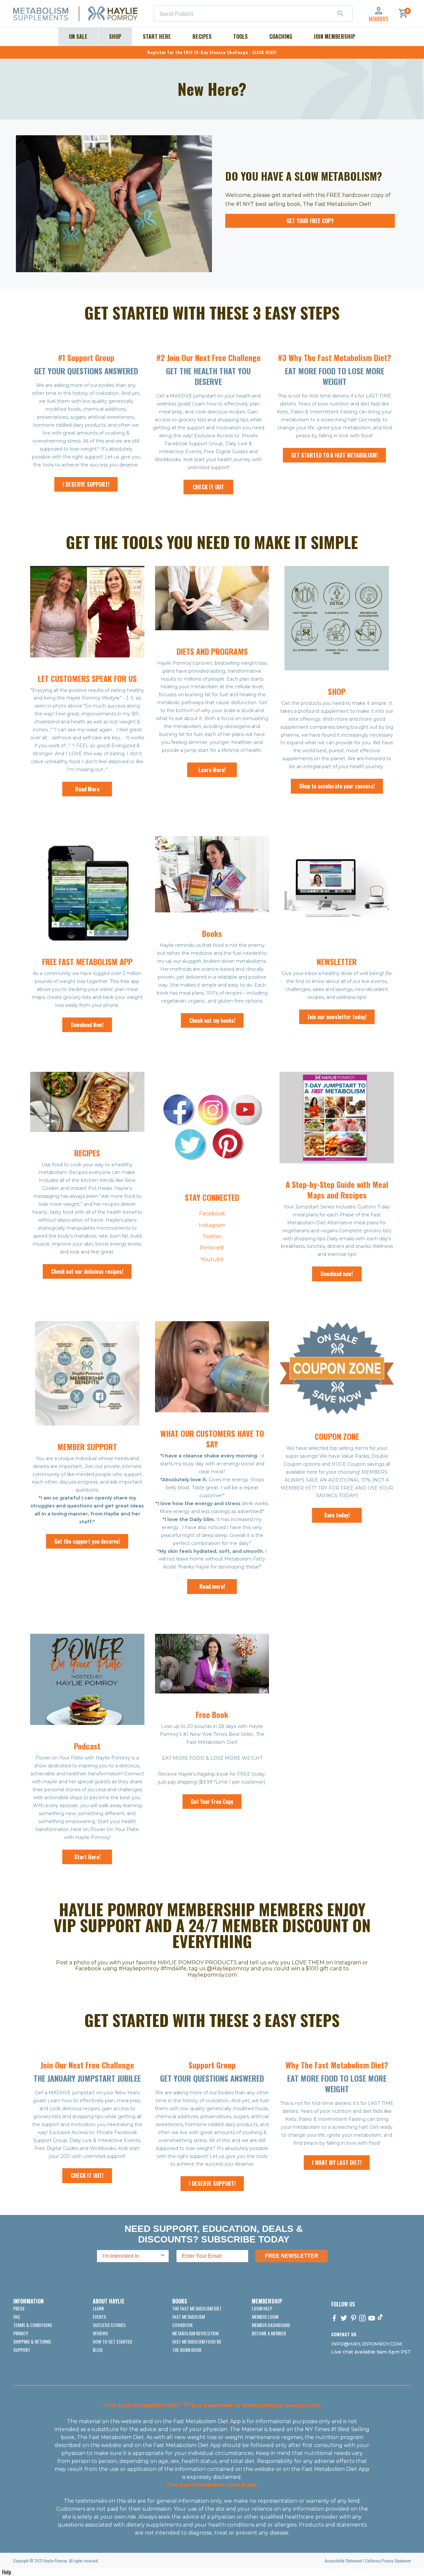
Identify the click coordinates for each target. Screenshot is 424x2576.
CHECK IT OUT (208, 487)
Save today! (337, 1515)
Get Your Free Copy (310, 221)
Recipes (202, 36)
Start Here (157, 36)
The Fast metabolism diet (197, 2308)
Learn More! (212, 770)
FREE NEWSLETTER (292, 2256)
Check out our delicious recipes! (87, 1271)
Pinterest (212, 1248)
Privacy (21, 2333)
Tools (240, 36)
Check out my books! (212, 1020)
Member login (265, 2317)
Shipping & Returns (32, 2341)
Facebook (212, 1214)
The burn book (187, 2350)
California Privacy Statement (388, 2561)
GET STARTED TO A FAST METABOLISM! (334, 455)
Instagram (212, 1225)
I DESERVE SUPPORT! (86, 484)
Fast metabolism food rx (197, 2341)
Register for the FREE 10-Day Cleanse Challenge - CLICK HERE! (212, 52)
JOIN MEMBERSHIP (334, 36)
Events (99, 2317)
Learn (98, 2308)
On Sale (78, 36)
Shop (115, 36)
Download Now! (87, 1025)
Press (19, 2308)
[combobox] (253, 14)
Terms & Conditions (33, 2325)
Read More (87, 789)
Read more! (212, 1586)
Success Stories (109, 2325)
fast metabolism (188, 2317)
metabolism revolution (195, 2333)
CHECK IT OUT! (87, 2176)
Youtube (212, 1259)
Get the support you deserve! (87, 1541)
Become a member (269, 2333)
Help (6, 2572)
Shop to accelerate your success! (337, 786)
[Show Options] (163, 2256)
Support (22, 2350)
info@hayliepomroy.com (367, 2344)
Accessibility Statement (343, 2561)
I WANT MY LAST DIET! (337, 2163)
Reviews (100, 2333)
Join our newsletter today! (337, 1017)
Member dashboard (271, 2325)
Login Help (262, 2308)
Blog (98, 2350)
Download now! (337, 1274)
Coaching (281, 36)
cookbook (183, 2325)
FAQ (17, 2317)
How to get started (112, 2341)
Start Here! (87, 1857)
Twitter (212, 1236)
